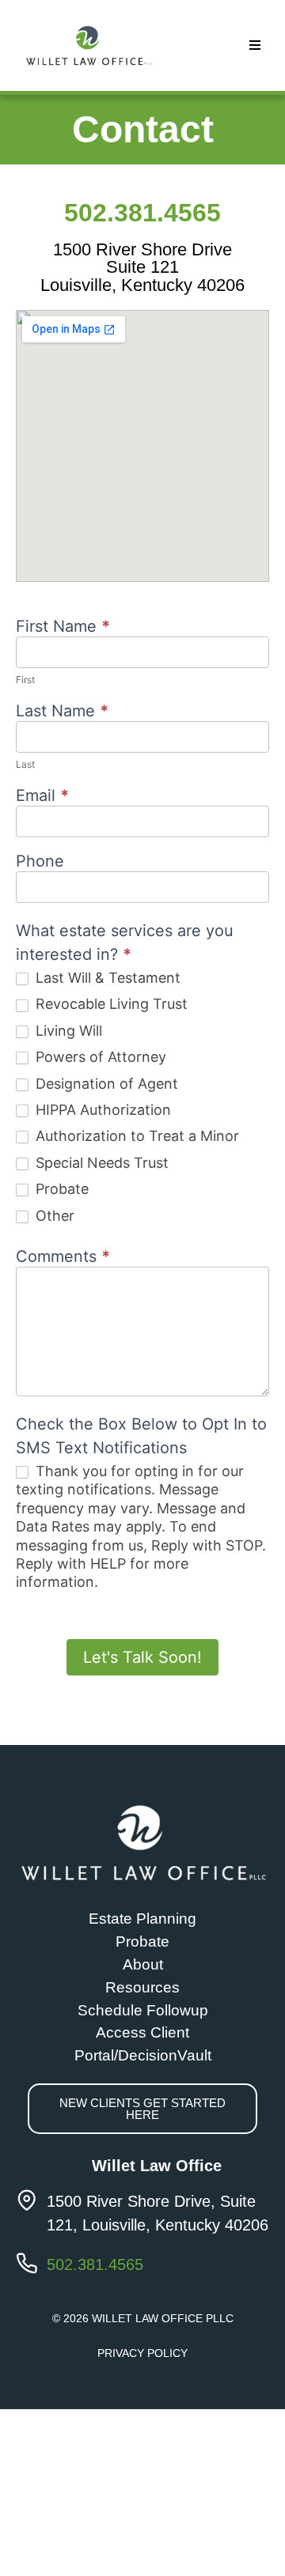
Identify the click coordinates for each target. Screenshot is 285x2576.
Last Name (62, 712)
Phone (40, 862)
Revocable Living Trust (110, 1004)
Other (53, 1216)
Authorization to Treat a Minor (135, 1136)
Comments (63, 1257)
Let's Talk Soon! (142, 1657)
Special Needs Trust (100, 1163)
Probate (60, 1189)
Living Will (67, 1031)
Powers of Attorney (99, 1057)
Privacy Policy (142, 2353)
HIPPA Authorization (101, 1110)
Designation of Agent (105, 1084)
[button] (255, 45)
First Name (63, 627)
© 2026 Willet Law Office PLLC (143, 2318)
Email (42, 796)
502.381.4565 (142, 213)
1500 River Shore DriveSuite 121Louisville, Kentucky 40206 (142, 267)
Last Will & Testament (106, 978)
